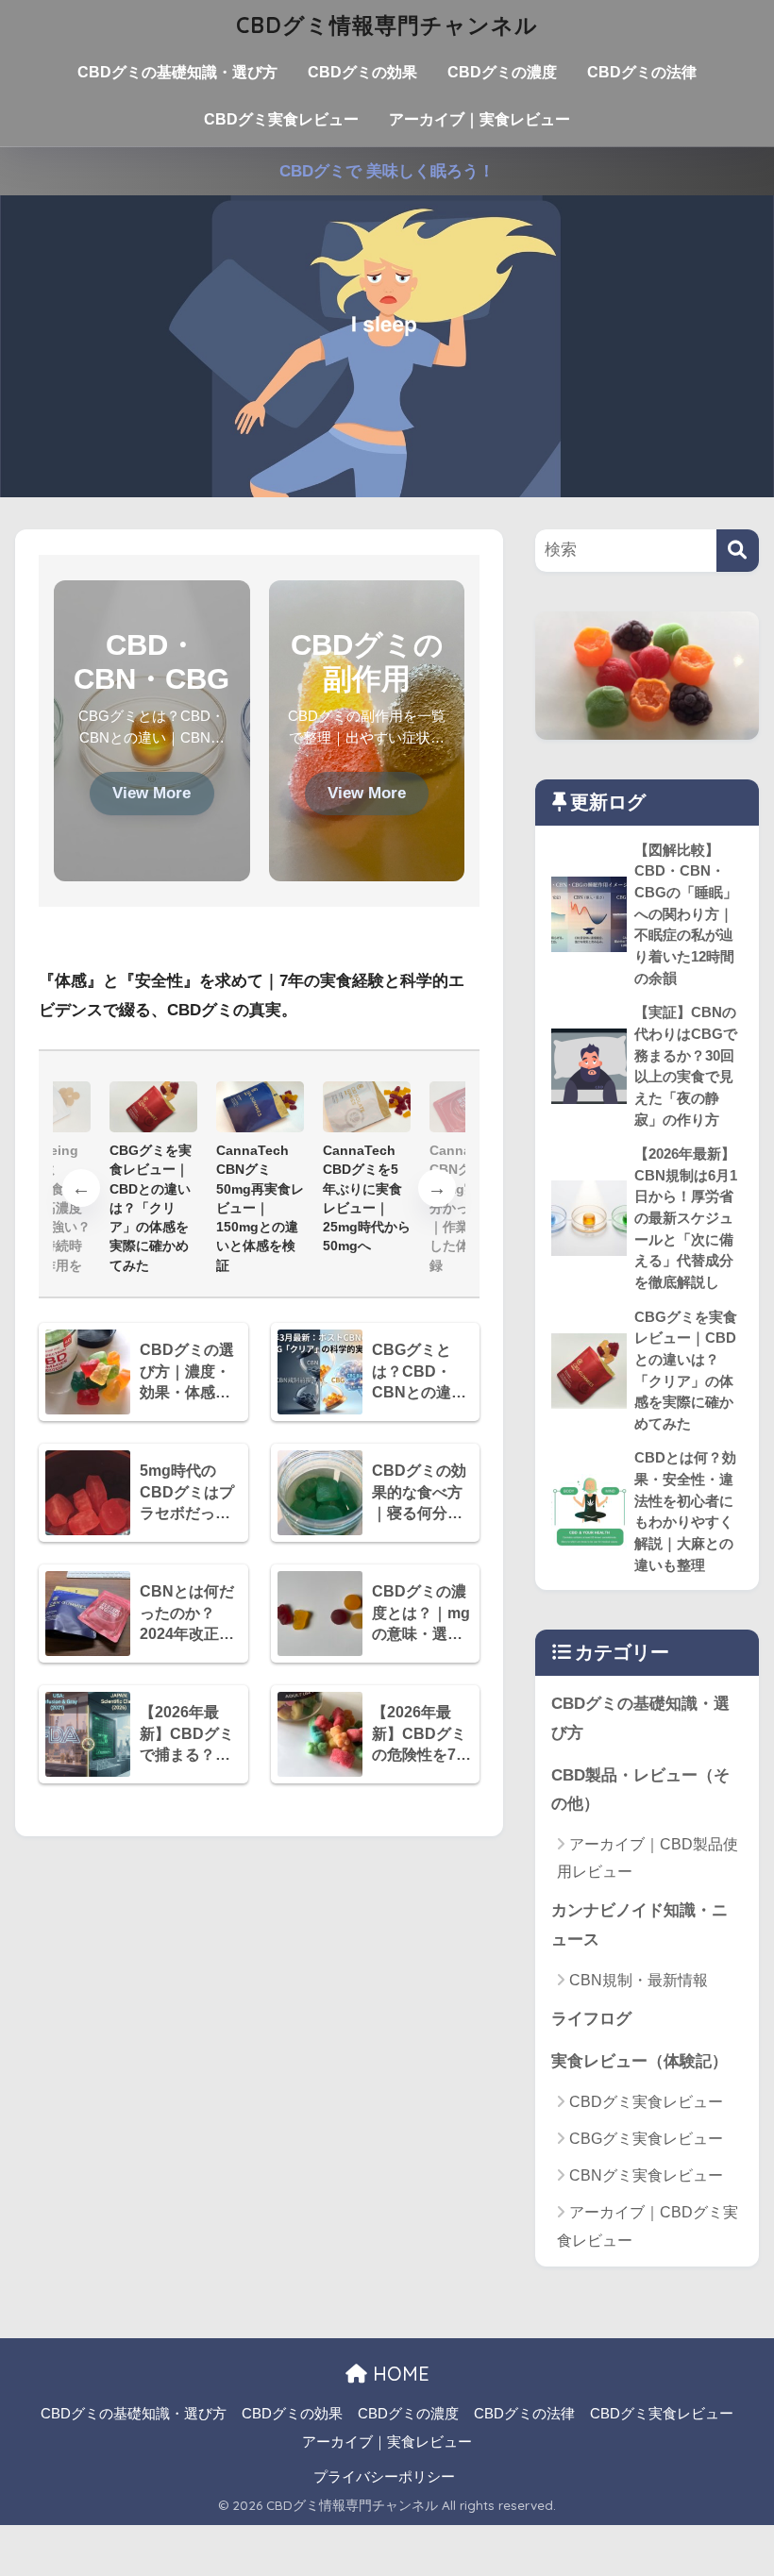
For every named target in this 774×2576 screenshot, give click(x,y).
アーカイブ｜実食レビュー (480, 119)
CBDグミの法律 (642, 72)
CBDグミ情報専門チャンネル (387, 25)
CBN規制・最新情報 (639, 1980)
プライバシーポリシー (384, 2477)
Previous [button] (81, 1188)
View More (151, 793)
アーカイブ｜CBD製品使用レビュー (648, 1858)
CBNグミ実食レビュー (646, 2175)
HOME (398, 2374)
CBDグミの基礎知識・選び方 (177, 72)
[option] (260, 1178)
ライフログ (591, 2019)
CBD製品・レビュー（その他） (640, 1790)
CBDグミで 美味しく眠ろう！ (387, 171)
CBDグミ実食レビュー (281, 119)
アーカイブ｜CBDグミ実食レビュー (648, 2226)
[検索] (738, 551)
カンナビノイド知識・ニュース (639, 1925)
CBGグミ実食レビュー (646, 2139)
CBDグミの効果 (362, 72)
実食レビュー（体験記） (639, 2061)
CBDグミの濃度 (502, 72)
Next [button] (437, 1188)
